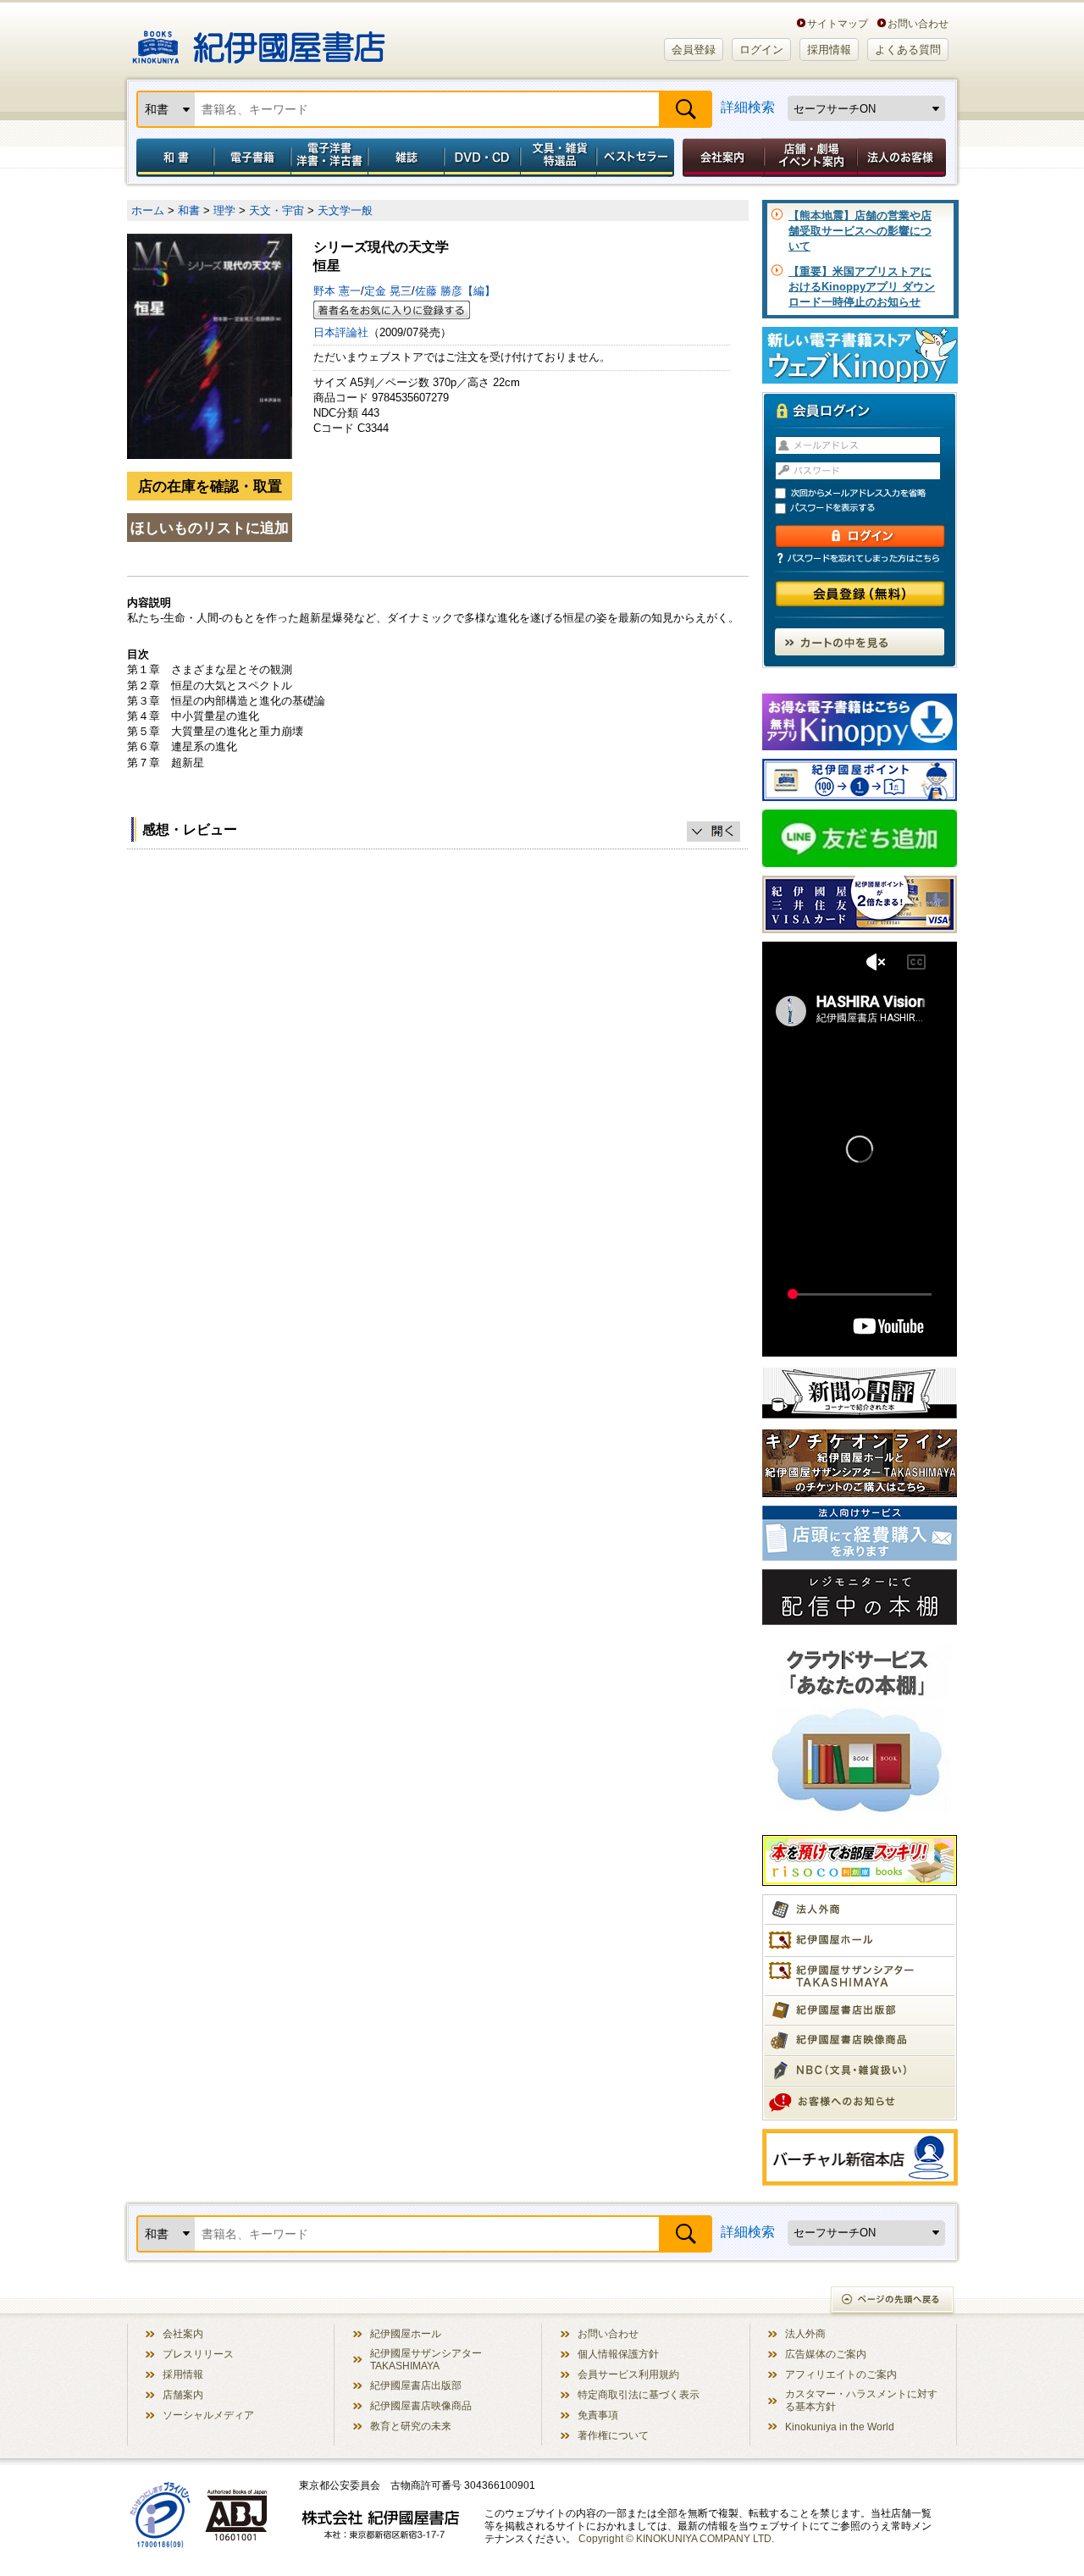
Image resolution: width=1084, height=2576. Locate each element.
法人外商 (805, 2333)
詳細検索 (748, 107)
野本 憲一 (337, 291)
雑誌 (406, 158)
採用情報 (829, 50)
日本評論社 (341, 332)
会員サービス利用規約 (628, 2374)
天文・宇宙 (277, 210)
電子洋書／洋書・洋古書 (329, 158)
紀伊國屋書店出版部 (416, 2385)
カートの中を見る (860, 642)
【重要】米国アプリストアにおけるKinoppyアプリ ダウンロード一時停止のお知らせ (862, 287)
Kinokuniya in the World (840, 2427)
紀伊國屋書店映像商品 (421, 2405)
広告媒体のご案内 (826, 2354)
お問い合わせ (918, 23)
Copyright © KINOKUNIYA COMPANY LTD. (676, 2538)
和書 (172, 158)
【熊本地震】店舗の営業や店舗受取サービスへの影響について (860, 231)
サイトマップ (838, 23)
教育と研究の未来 (411, 2426)
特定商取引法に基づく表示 (639, 2394)
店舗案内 (183, 2394)
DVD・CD (483, 158)
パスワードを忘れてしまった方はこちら (860, 558)
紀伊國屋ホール (406, 2333)
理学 (224, 210)
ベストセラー (637, 158)
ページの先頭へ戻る (893, 2301)
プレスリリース (198, 2354)
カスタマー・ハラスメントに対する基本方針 (861, 2400)
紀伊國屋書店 (259, 41)
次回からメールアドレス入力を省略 (867, 493)
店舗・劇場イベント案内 (811, 158)
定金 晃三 (388, 291)
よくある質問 (908, 50)
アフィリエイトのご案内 (841, 2374)
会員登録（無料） (860, 594)
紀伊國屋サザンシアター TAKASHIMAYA (426, 2359)
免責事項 (598, 2415)
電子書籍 (252, 158)
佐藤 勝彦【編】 (455, 291)
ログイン (761, 50)
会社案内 (721, 158)
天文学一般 (345, 210)
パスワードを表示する (867, 509)
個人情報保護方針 (618, 2354)
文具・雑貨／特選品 (559, 158)
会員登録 (694, 50)
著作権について (613, 2435)
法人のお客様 (903, 158)
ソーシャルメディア (208, 2415)
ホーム (148, 210)
